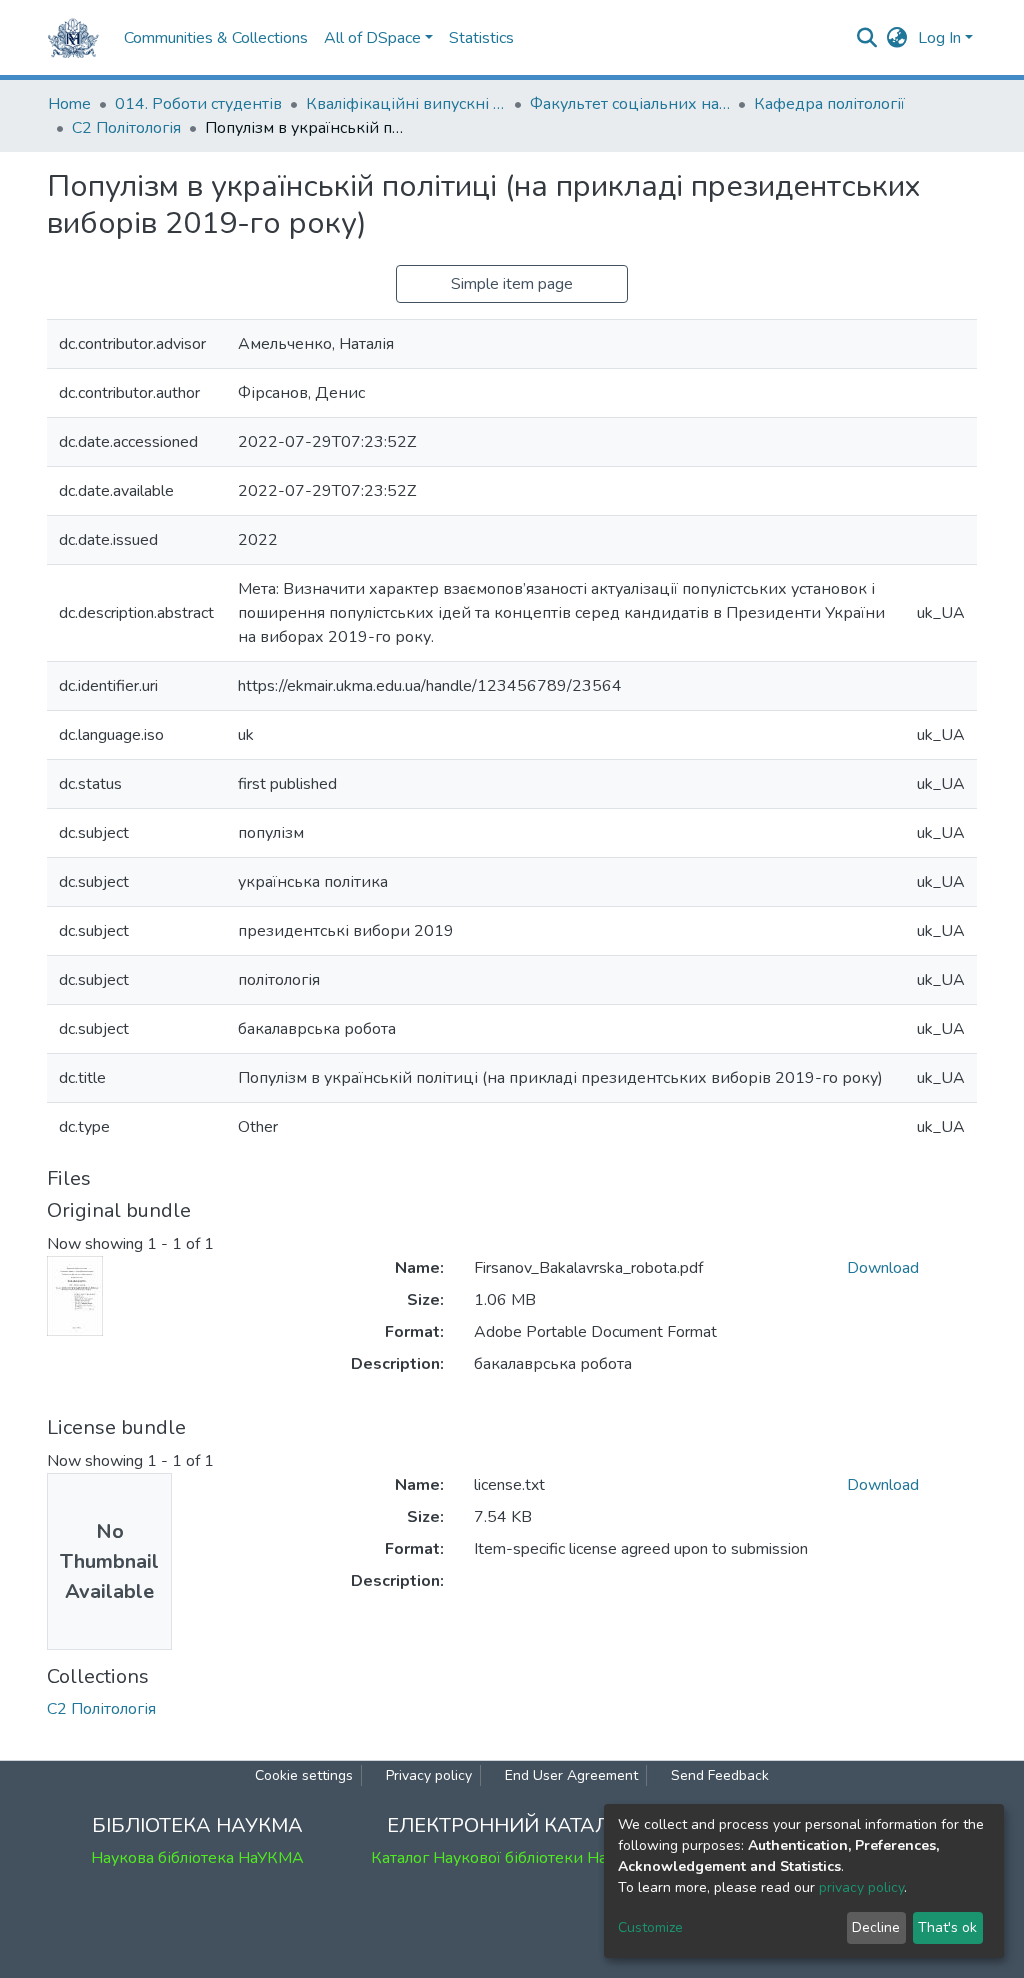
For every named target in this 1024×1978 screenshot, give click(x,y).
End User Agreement (571, 1775)
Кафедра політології (829, 104)
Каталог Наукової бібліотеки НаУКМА (512, 1858)
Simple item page (512, 284)
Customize (650, 1927)
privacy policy (861, 1887)
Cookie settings (304, 1775)
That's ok (947, 1927)
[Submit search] (867, 38)
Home (69, 104)
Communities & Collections (216, 38)
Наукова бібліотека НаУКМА (197, 1858)
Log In (939, 38)
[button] (897, 38)
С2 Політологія (126, 128)
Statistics (481, 38)
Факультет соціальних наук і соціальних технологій (630, 104)
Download (883, 1268)
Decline (876, 1927)
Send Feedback (720, 1775)
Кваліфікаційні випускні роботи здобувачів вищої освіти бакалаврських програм (406, 104)
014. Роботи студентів (198, 104)
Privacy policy (429, 1775)
